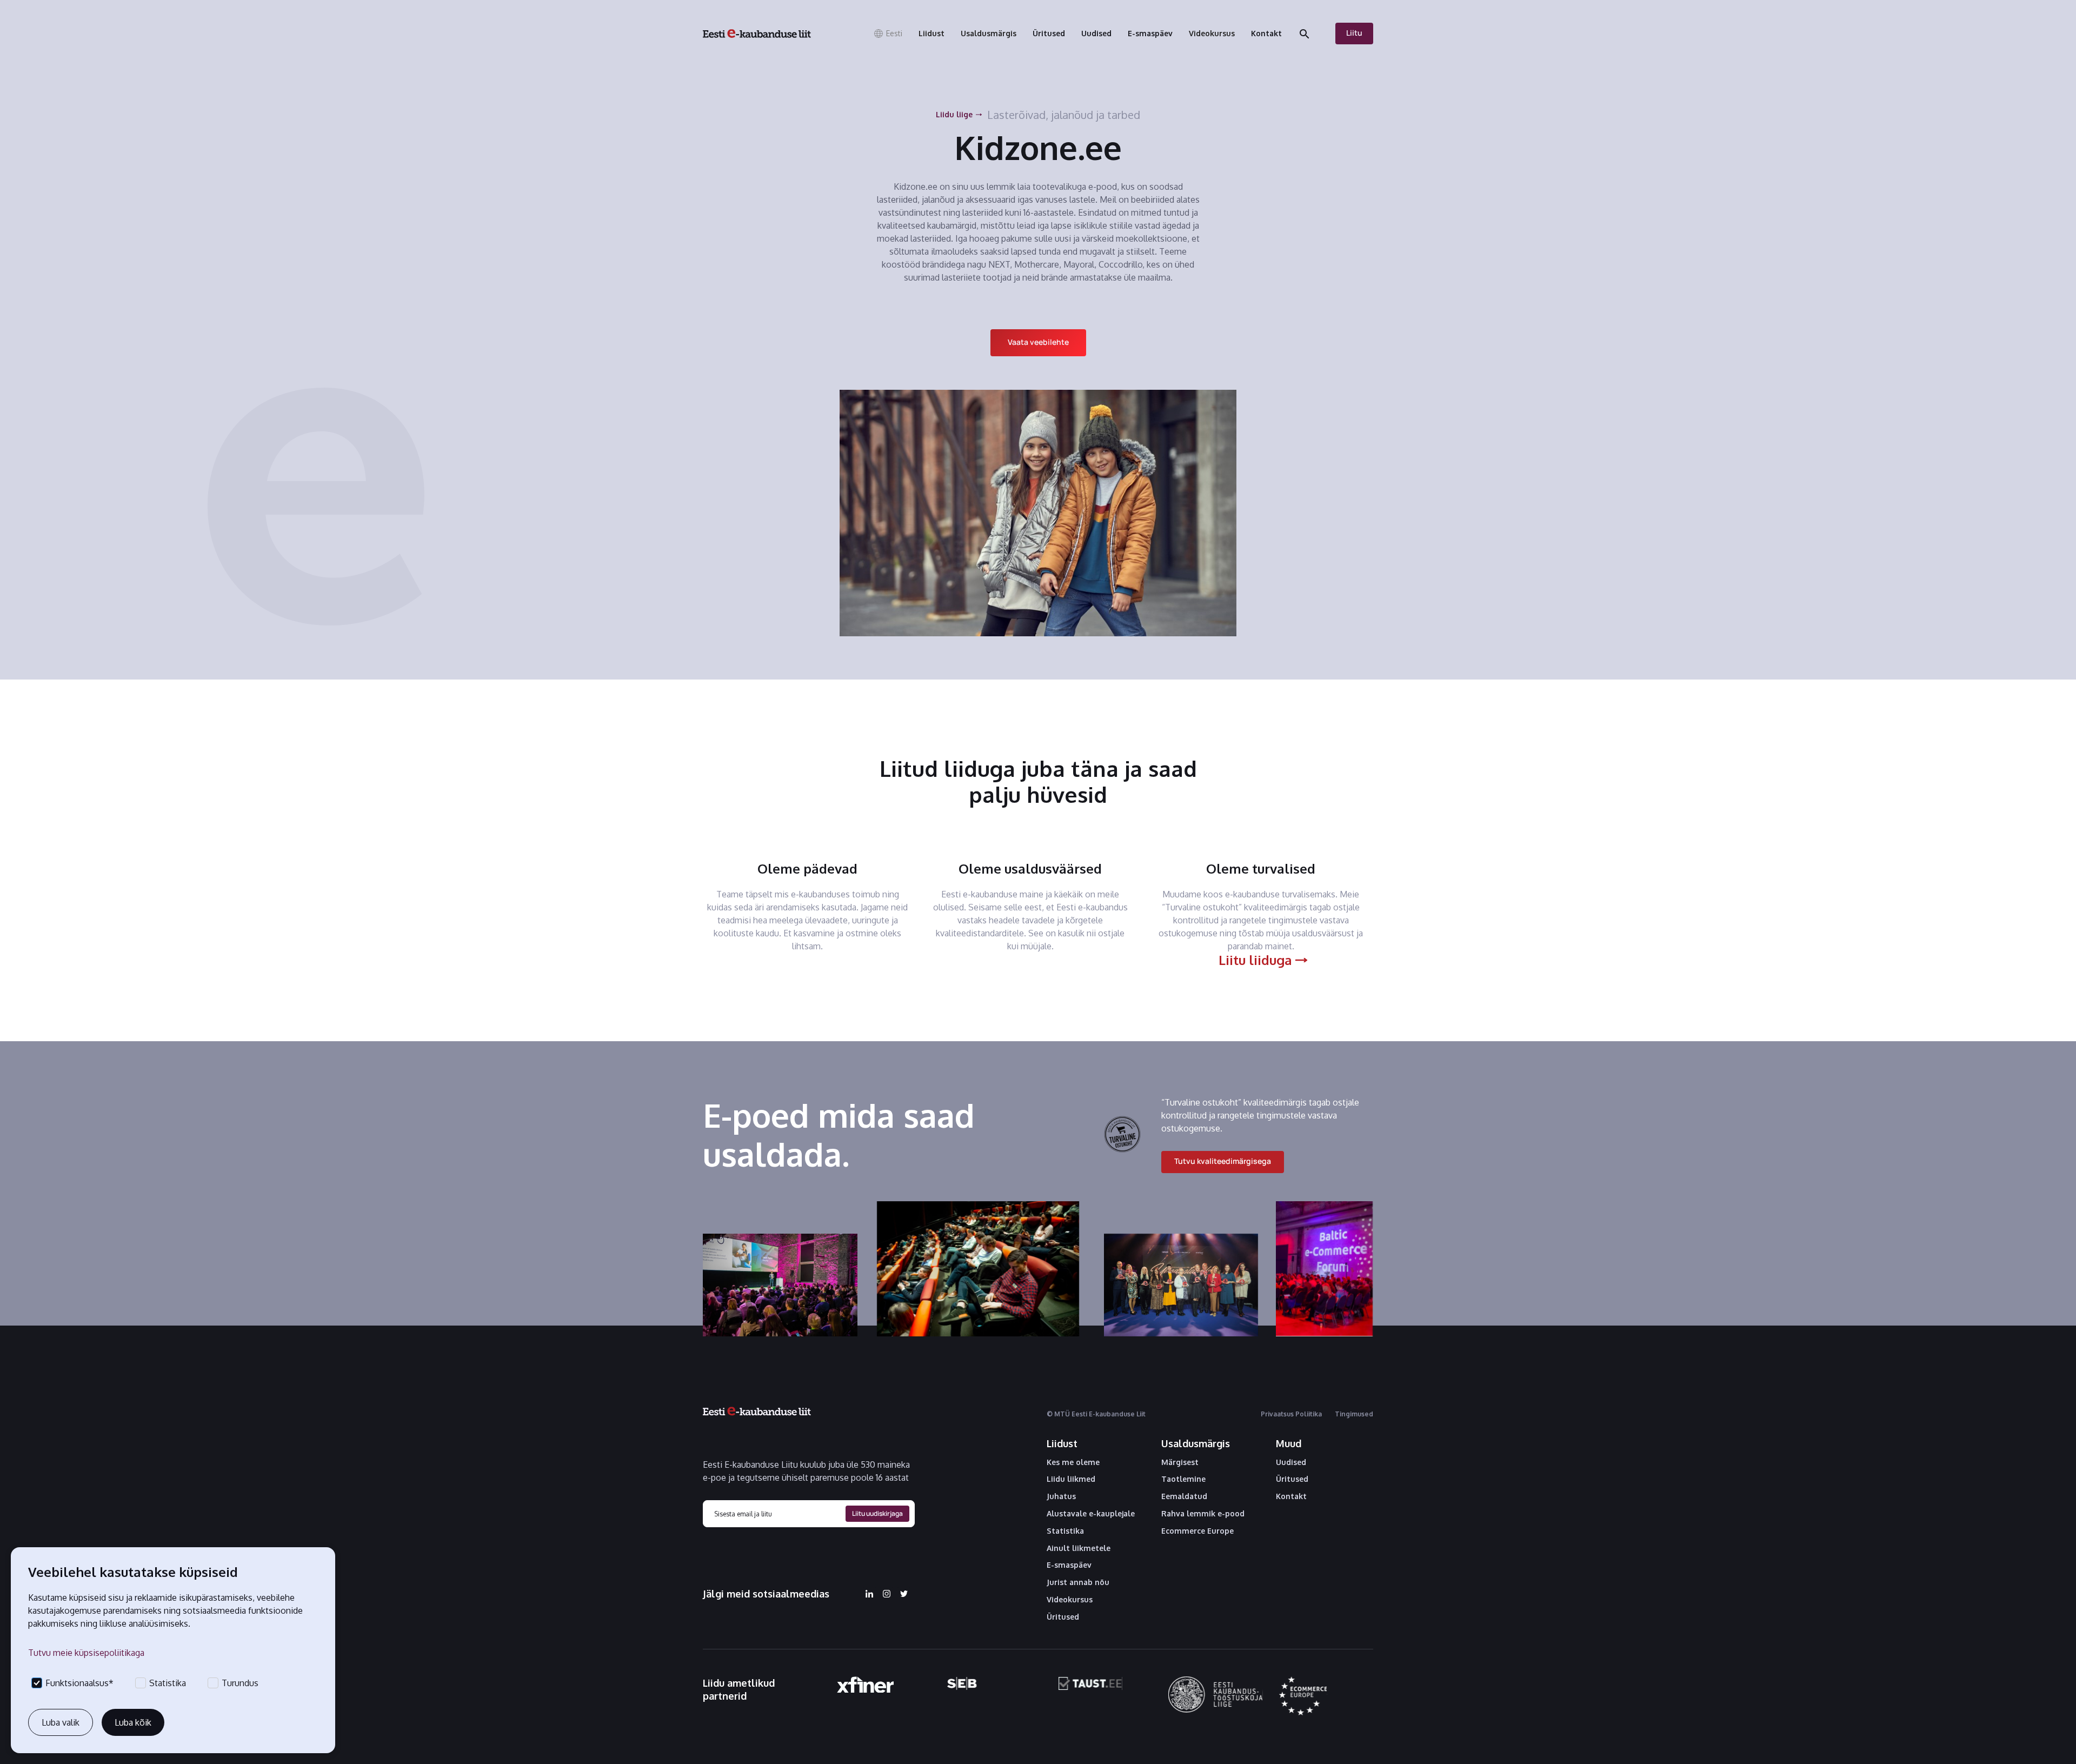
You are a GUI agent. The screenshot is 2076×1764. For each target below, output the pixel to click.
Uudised (1291, 1462)
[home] (757, 34)
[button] (888, 34)
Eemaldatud (1184, 1496)
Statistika (1065, 1531)
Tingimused (1354, 1414)
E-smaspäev (1069, 1565)
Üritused (1063, 1617)
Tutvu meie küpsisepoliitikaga (86, 1653)
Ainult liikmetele (1079, 1548)
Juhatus (1061, 1496)
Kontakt (1291, 1496)
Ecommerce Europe (1197, 1531)
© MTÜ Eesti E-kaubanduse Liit (1096, 1414)
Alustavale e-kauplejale (1091, 1514)
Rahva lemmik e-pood (1203, 1514)
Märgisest (1180, 1462)
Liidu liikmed (1071, 1479)
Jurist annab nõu (1078, 1582)
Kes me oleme (1073, 1462)
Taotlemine (1183, 1479)
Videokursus (1070, 1600)
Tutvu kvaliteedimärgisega (1223, 1161)
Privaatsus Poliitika (1291, 1414)
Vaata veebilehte (1038, 342)
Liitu (1354, 33)
